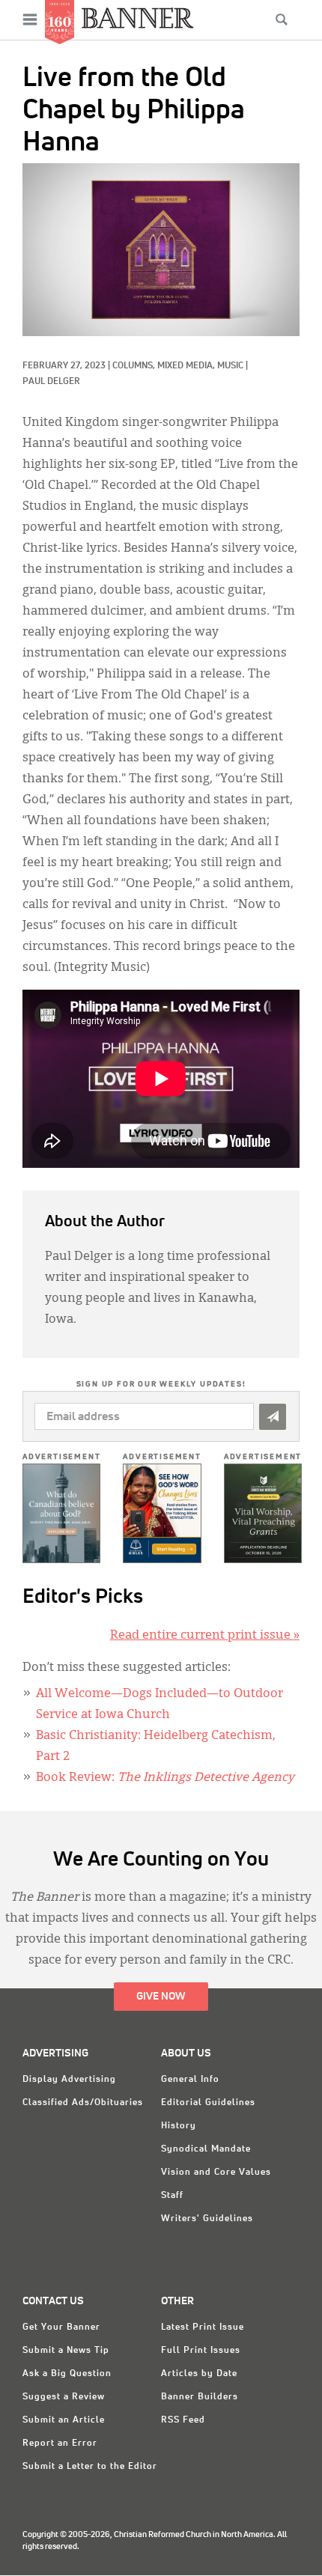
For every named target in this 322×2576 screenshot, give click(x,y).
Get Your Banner (61, 2327)
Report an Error (60, 2443)
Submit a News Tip (66, 2351)
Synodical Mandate (206, 2149)
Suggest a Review (64, 2397)
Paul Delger (51, 382)
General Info (190, 2080)
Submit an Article (64, 2420)
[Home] (138, 18)
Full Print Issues (201, 2351)
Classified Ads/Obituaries (83, 2103)
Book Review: (165, 1778)
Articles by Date (199, 2374)
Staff (172, 2196)
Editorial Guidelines (208, 2103)
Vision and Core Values (216, 2172)
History (179, 2126)
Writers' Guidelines (207, 2219)
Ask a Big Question (67, 2374)
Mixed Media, (187, 366)
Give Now (161, 1997)
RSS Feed (183, 2420)
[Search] (282, 19)
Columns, (135, 366)
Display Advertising (69, 2080)
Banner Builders (200, 2397)
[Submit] (273, 1417)
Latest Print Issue (203, 2327)
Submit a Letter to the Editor (90, 2467)
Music (230, 366)
